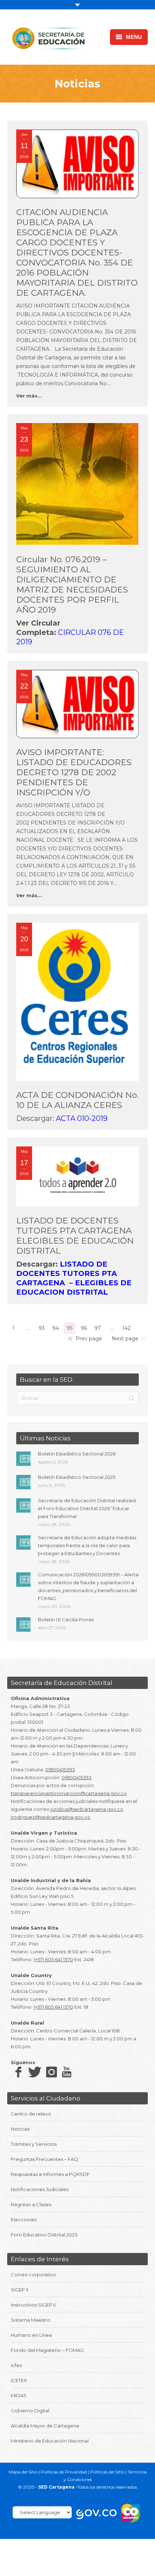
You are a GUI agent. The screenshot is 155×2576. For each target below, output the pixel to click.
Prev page (89, 1339)
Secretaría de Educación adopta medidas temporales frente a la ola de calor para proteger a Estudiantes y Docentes (87, 1545)
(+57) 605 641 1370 (53, 1959)
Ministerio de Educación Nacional (50, 2441)
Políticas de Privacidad (64, 2472)
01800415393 (60, 1769)
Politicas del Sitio (107, 2472)
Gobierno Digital (30, 2411)
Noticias (20, 2129)
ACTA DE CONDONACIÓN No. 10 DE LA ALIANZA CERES (77, 1100)
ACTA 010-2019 (82, 1118)
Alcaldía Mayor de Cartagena (45, 2426)
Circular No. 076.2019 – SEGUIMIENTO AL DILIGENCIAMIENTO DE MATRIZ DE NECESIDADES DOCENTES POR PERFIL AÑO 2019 (72, 585)
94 (56, 1328)
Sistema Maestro (31, 2320)
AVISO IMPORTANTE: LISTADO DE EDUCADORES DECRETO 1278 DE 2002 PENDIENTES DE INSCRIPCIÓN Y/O (74, 772)
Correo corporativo (34, 2275)
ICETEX (19, 2380)
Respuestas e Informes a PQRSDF (50, 2174)
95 (70, 1328)
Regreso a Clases (31, 2204)
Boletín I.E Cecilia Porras (66, 1619)
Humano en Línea (31, 2335)
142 (126, 1328)
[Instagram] (52, 2072)
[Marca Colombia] (131, 2513)
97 (98, 1328)
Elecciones (24, 2220)
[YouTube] (67, 2072)
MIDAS (19, 2395)
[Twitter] (34, 2072)
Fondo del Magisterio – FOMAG (47, 2350)
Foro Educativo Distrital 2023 (44, 2235)
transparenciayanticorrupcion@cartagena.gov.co (69, 1793)
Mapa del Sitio (23, 2472)
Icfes (16, 2365)
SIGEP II (19, 2290)
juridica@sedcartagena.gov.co (87, 1809)
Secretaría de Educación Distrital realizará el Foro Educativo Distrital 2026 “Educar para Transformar (87, 1508)
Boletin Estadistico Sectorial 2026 (77, 1454)
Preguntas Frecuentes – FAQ (45, 2159)
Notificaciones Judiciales (40, 2189)
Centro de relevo (31, 2114)
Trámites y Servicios (34, 2144)
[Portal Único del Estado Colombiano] (96, 2513)
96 (84, 1328)
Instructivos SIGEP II (33, 2305)
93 (42, 1328)
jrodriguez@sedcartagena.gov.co (51, 1817)
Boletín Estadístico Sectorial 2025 (77, 1477)
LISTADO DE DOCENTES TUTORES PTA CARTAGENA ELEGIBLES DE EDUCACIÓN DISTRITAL (75, 1236)
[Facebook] (18, 2072)
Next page (125, 1339)
